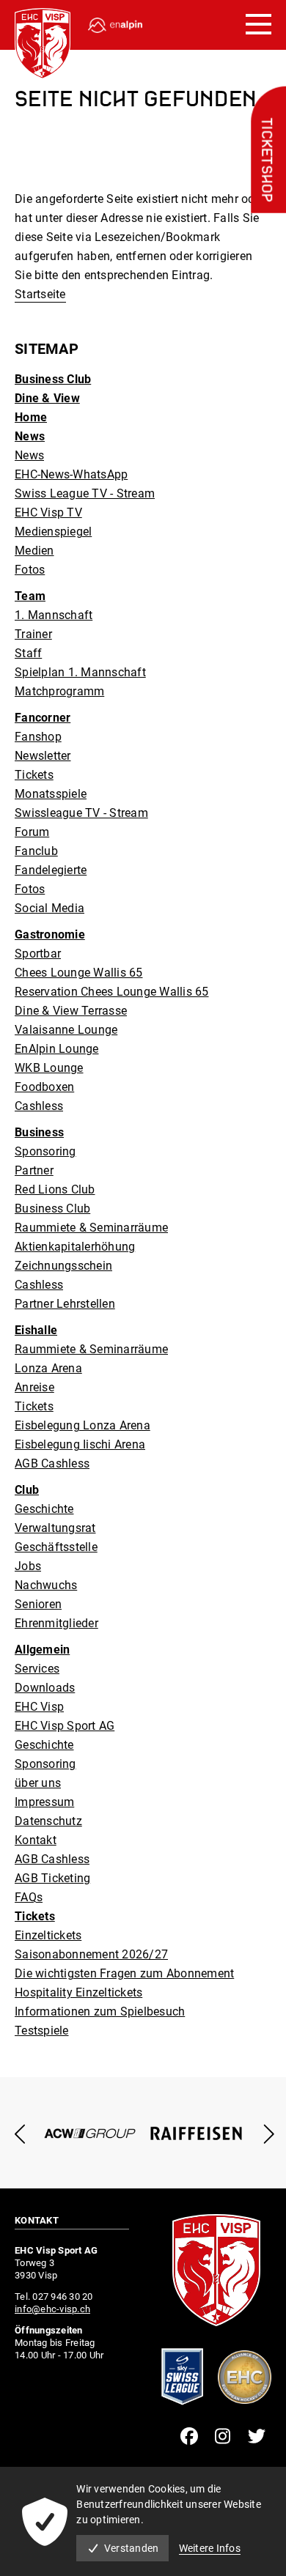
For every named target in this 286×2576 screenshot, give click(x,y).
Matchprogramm (59, 691)
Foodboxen (44, 1087)
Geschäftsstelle (56, 1547)
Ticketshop (265, 160)
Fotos (30, 570)
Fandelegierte (51, 870)
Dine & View (47, 398)
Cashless (39, 1106)
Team (30, 596)
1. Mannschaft (54, 615)
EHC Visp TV (48, 512)
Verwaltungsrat (55, 1528)
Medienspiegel (53, 532)
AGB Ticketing (52, 1878)
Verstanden (132, 2548)
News (30, 436)
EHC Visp (39, 1707)
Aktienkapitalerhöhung (75, 1247)
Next (266, 2134)
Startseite (40, 294)
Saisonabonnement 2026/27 (91, 1954)
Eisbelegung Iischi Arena (80, 1444)
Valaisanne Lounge (66, 1030)
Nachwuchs (46, 1585)
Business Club (53, 379)
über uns (38, 1783)
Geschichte (44, 1509)
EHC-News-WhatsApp (71, 474)
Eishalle (36, 1330)
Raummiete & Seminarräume (91, 1228)
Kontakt (36, 1840)
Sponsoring (45, 1151)
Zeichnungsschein (63, 1266)
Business (39, 1132)
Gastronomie (50, 934)
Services (37, 1669)
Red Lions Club (55, 1189)
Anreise (34, 1387)
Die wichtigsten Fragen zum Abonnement (124, 1973)
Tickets (34, 775)
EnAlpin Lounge (57, 1049)
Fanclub (36, 851)
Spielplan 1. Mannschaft (80, 672)
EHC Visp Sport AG (65, 1726)
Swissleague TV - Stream (81, 813)
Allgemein (42, 1650)
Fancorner (43, 718)
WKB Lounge (49, 1068)
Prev (20, 2134)
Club (27, 1490)
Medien (34, 551)
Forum (32, 832)
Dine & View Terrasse (71, 1011)
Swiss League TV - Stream (85, 493)
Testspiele (42, 2031)
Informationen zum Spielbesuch (100, 2011)
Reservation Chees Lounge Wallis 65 (112, 992)
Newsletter (43, 756)
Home (31, 417)
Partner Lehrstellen (65, 1304)
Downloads (45, 1688)
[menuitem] (143, 380)
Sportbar (38, 954)
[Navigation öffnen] (258, 25)
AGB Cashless (52, 1463)
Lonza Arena (48, 1368)
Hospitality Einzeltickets (78, 1992)
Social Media (49, 908)
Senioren (38, 1604)
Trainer (33, 634)
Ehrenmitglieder (56, 1623)
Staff (28, 653)
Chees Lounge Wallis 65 (79, 973)
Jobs (28, 1566)
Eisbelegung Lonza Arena (82, 1425)
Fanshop (38, 737)
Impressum (44, 1802)
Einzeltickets (48, 1935)
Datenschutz (48, 1821)
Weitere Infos (210, 2548)
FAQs (29, 1897)
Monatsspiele (51, 794)
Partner (34, 1170)
